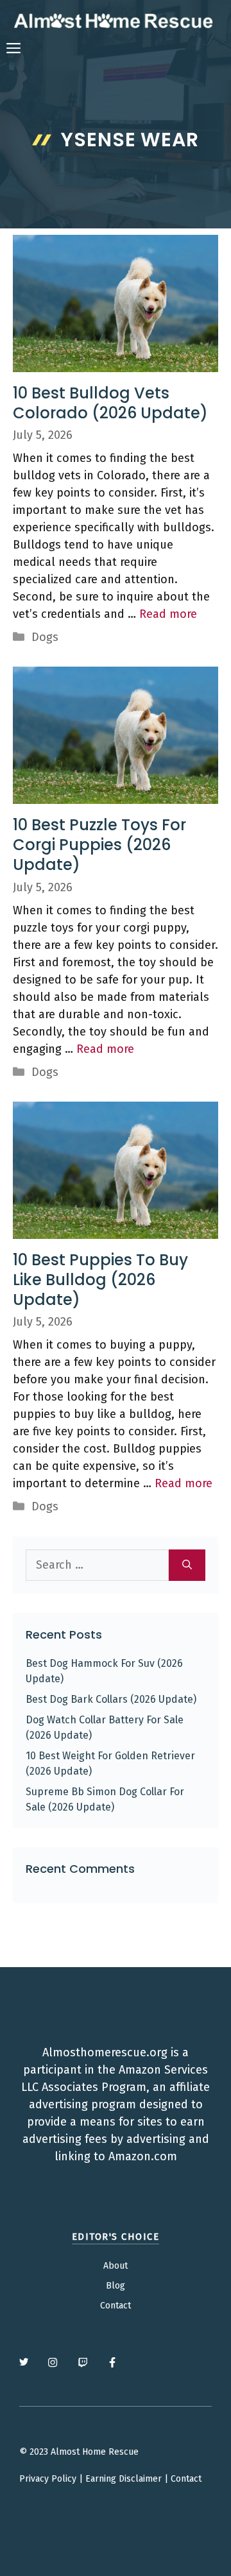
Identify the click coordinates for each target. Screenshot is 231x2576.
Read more (168, 614)
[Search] (187, 1565)
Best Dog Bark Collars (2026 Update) (111, 1699)
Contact (116, 2306)
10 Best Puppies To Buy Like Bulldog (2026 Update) (100, 1280)
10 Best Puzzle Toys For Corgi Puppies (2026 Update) (99, 845)
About (116, 2266)
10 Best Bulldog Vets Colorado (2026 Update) (110, 403)
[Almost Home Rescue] (113, 21)
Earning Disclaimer (124, 2479)
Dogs (45, 637)
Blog (116, 2286)
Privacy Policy (48, 2479)
